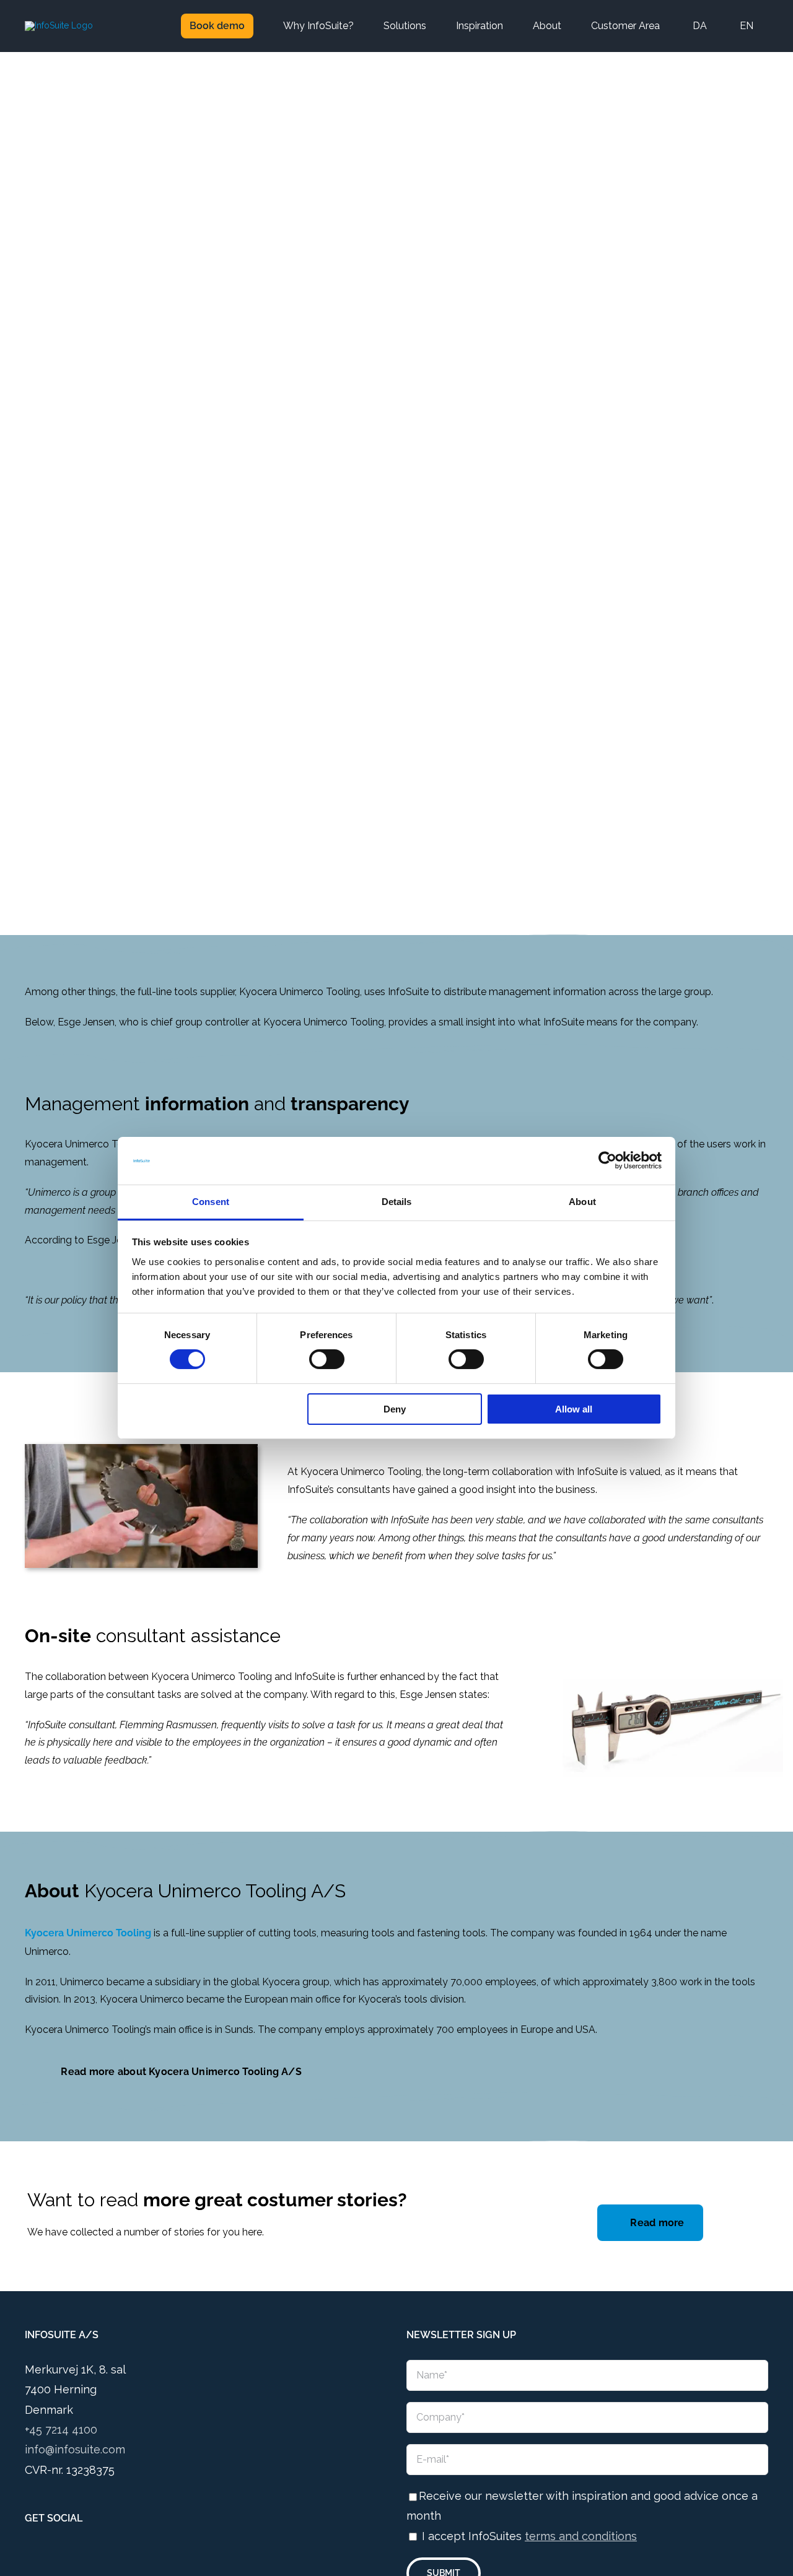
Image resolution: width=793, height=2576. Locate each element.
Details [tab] (397, 1202)
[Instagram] (46, 2554)
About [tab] (582, 1202)
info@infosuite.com (75, 2449)
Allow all (574, 1409)
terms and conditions (581, 2536)
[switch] (327, 1359)
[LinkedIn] (63, 2554)
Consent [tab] (211, 1202)
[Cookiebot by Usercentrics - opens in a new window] (607, 1160)
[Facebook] (28, 2554)
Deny (395, 1409)
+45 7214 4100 (61, 2430)
